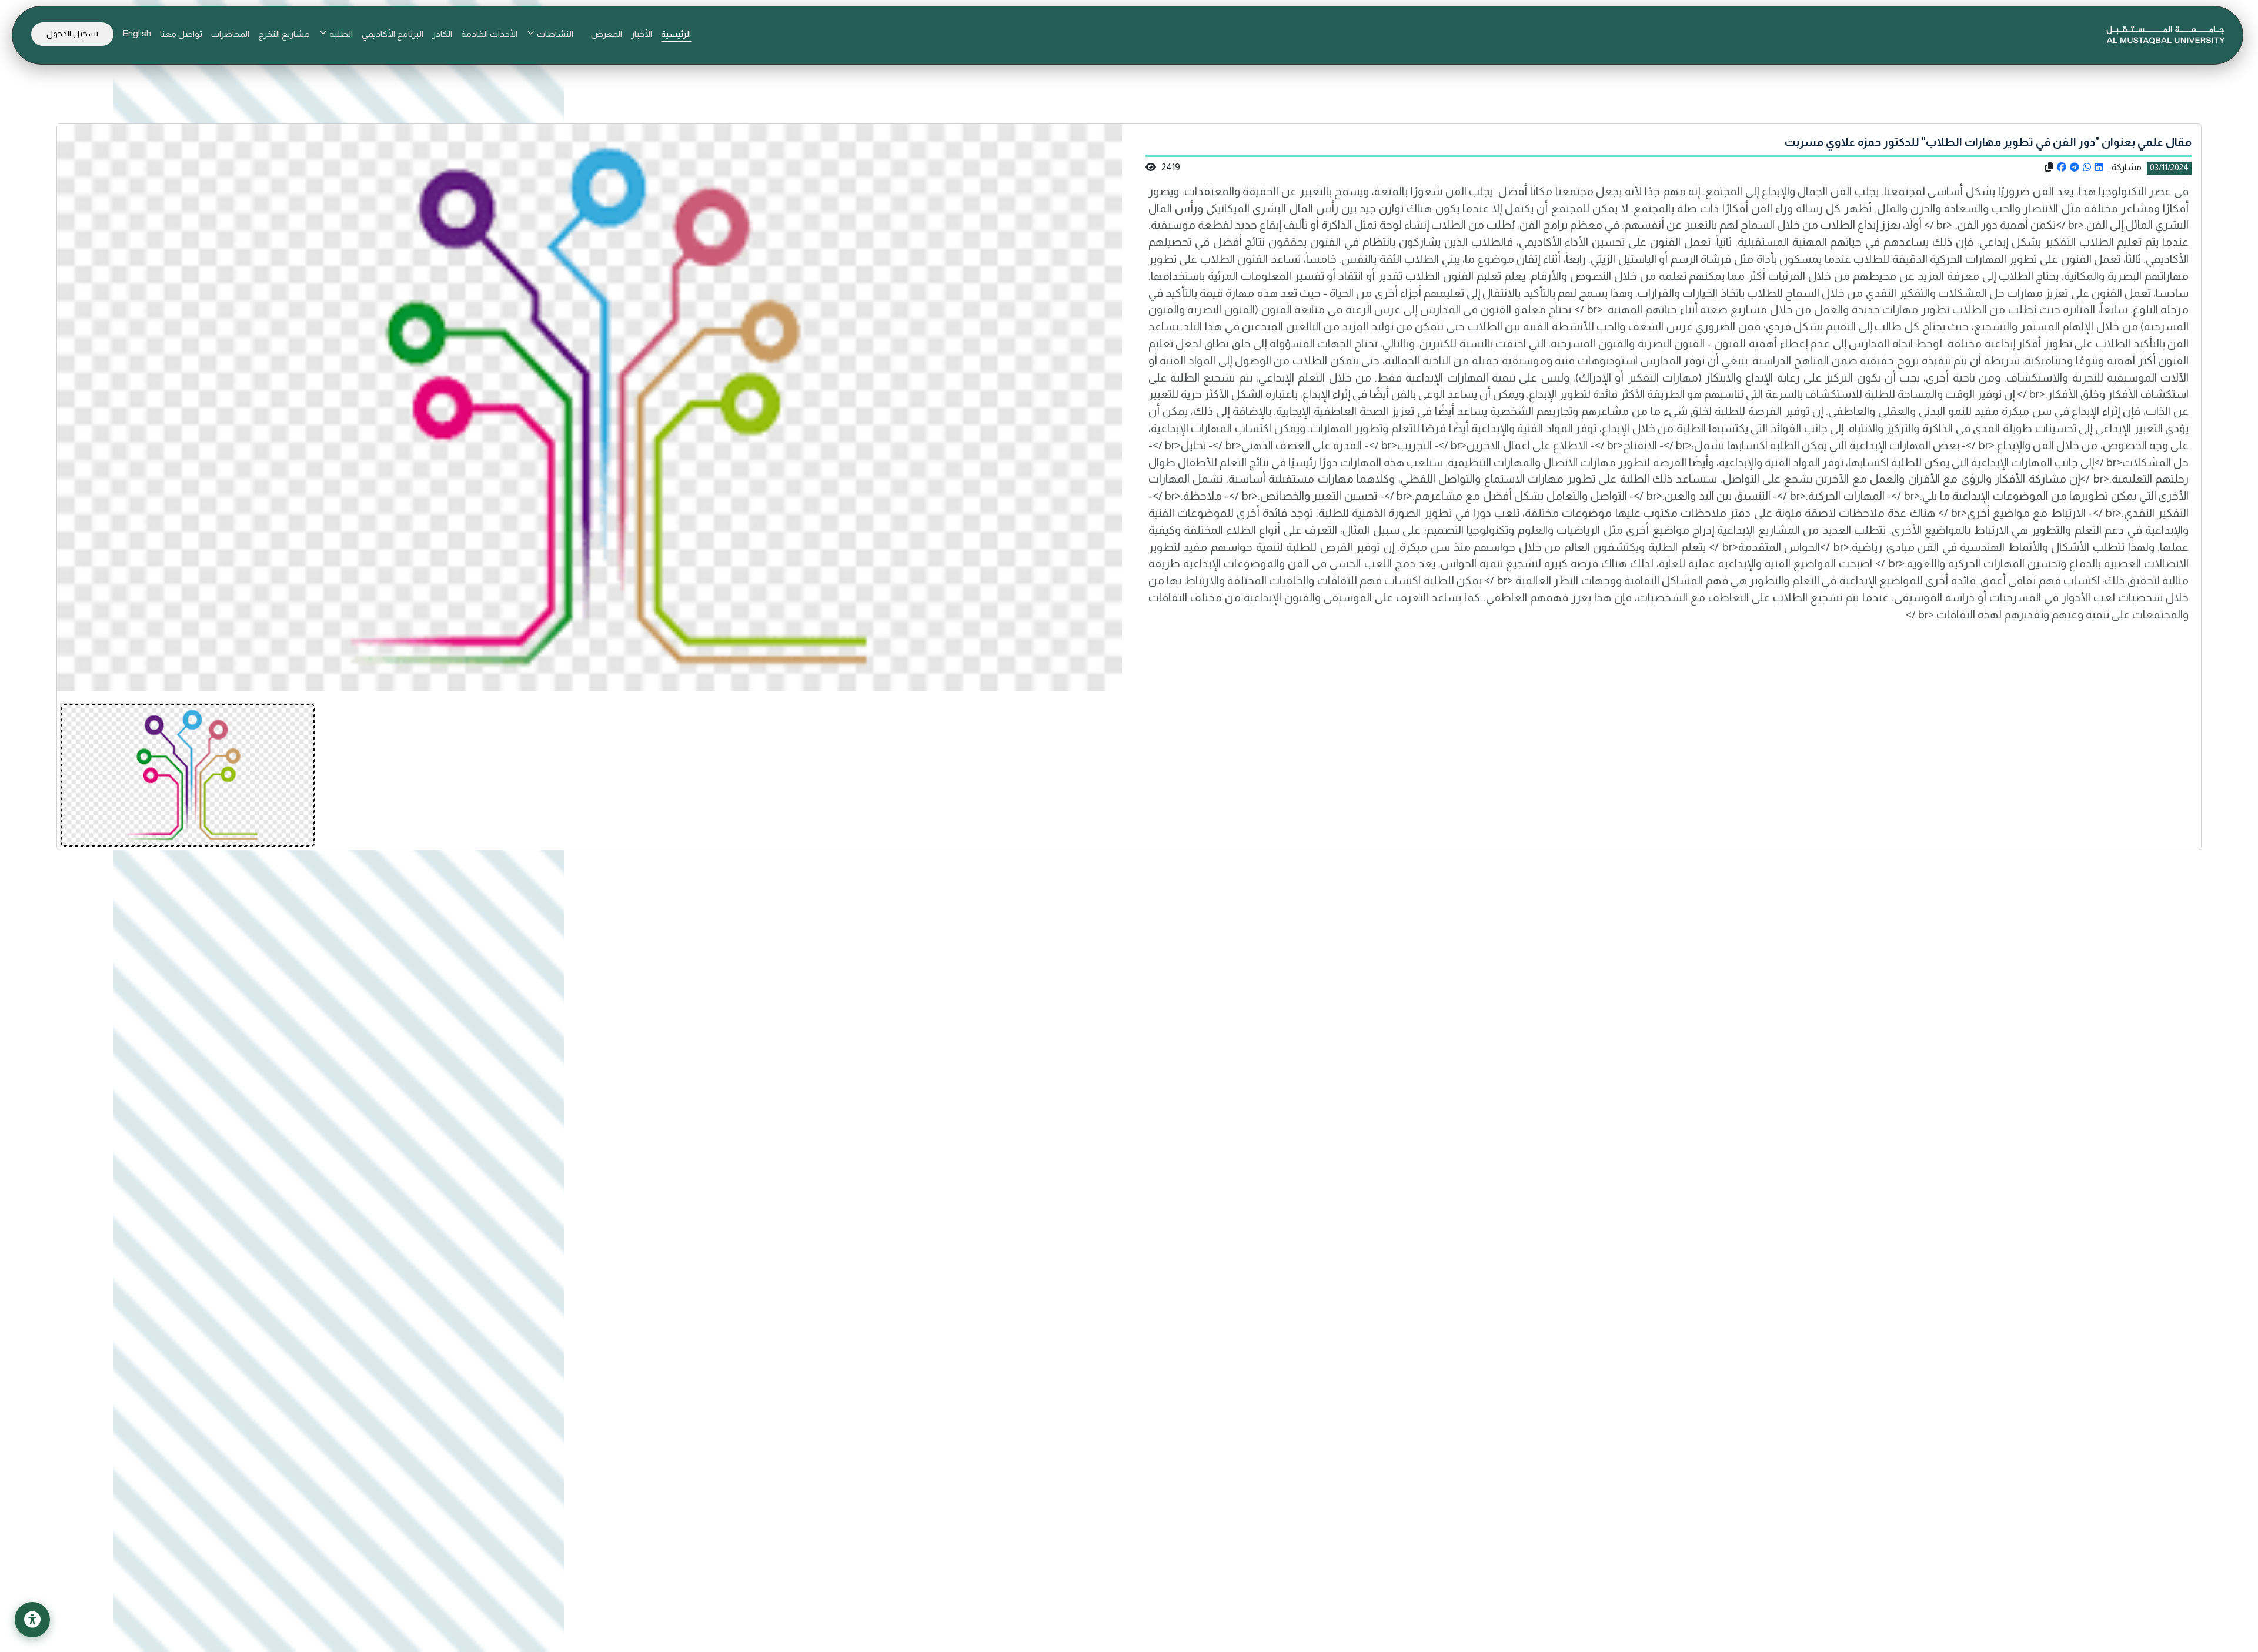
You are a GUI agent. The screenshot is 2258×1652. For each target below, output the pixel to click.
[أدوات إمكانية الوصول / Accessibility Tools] (32, 1620)
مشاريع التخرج (284, 34)
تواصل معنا (181, 34)
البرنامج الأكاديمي (393, 34)
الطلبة (340, 34)
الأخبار (642, 34)
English (137, 33)
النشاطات (554, 34)
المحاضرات (230, 34)
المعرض (607, 34)
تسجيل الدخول (72, 34)
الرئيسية (676, 34)
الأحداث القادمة (489, 34)
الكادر (442, 34)
